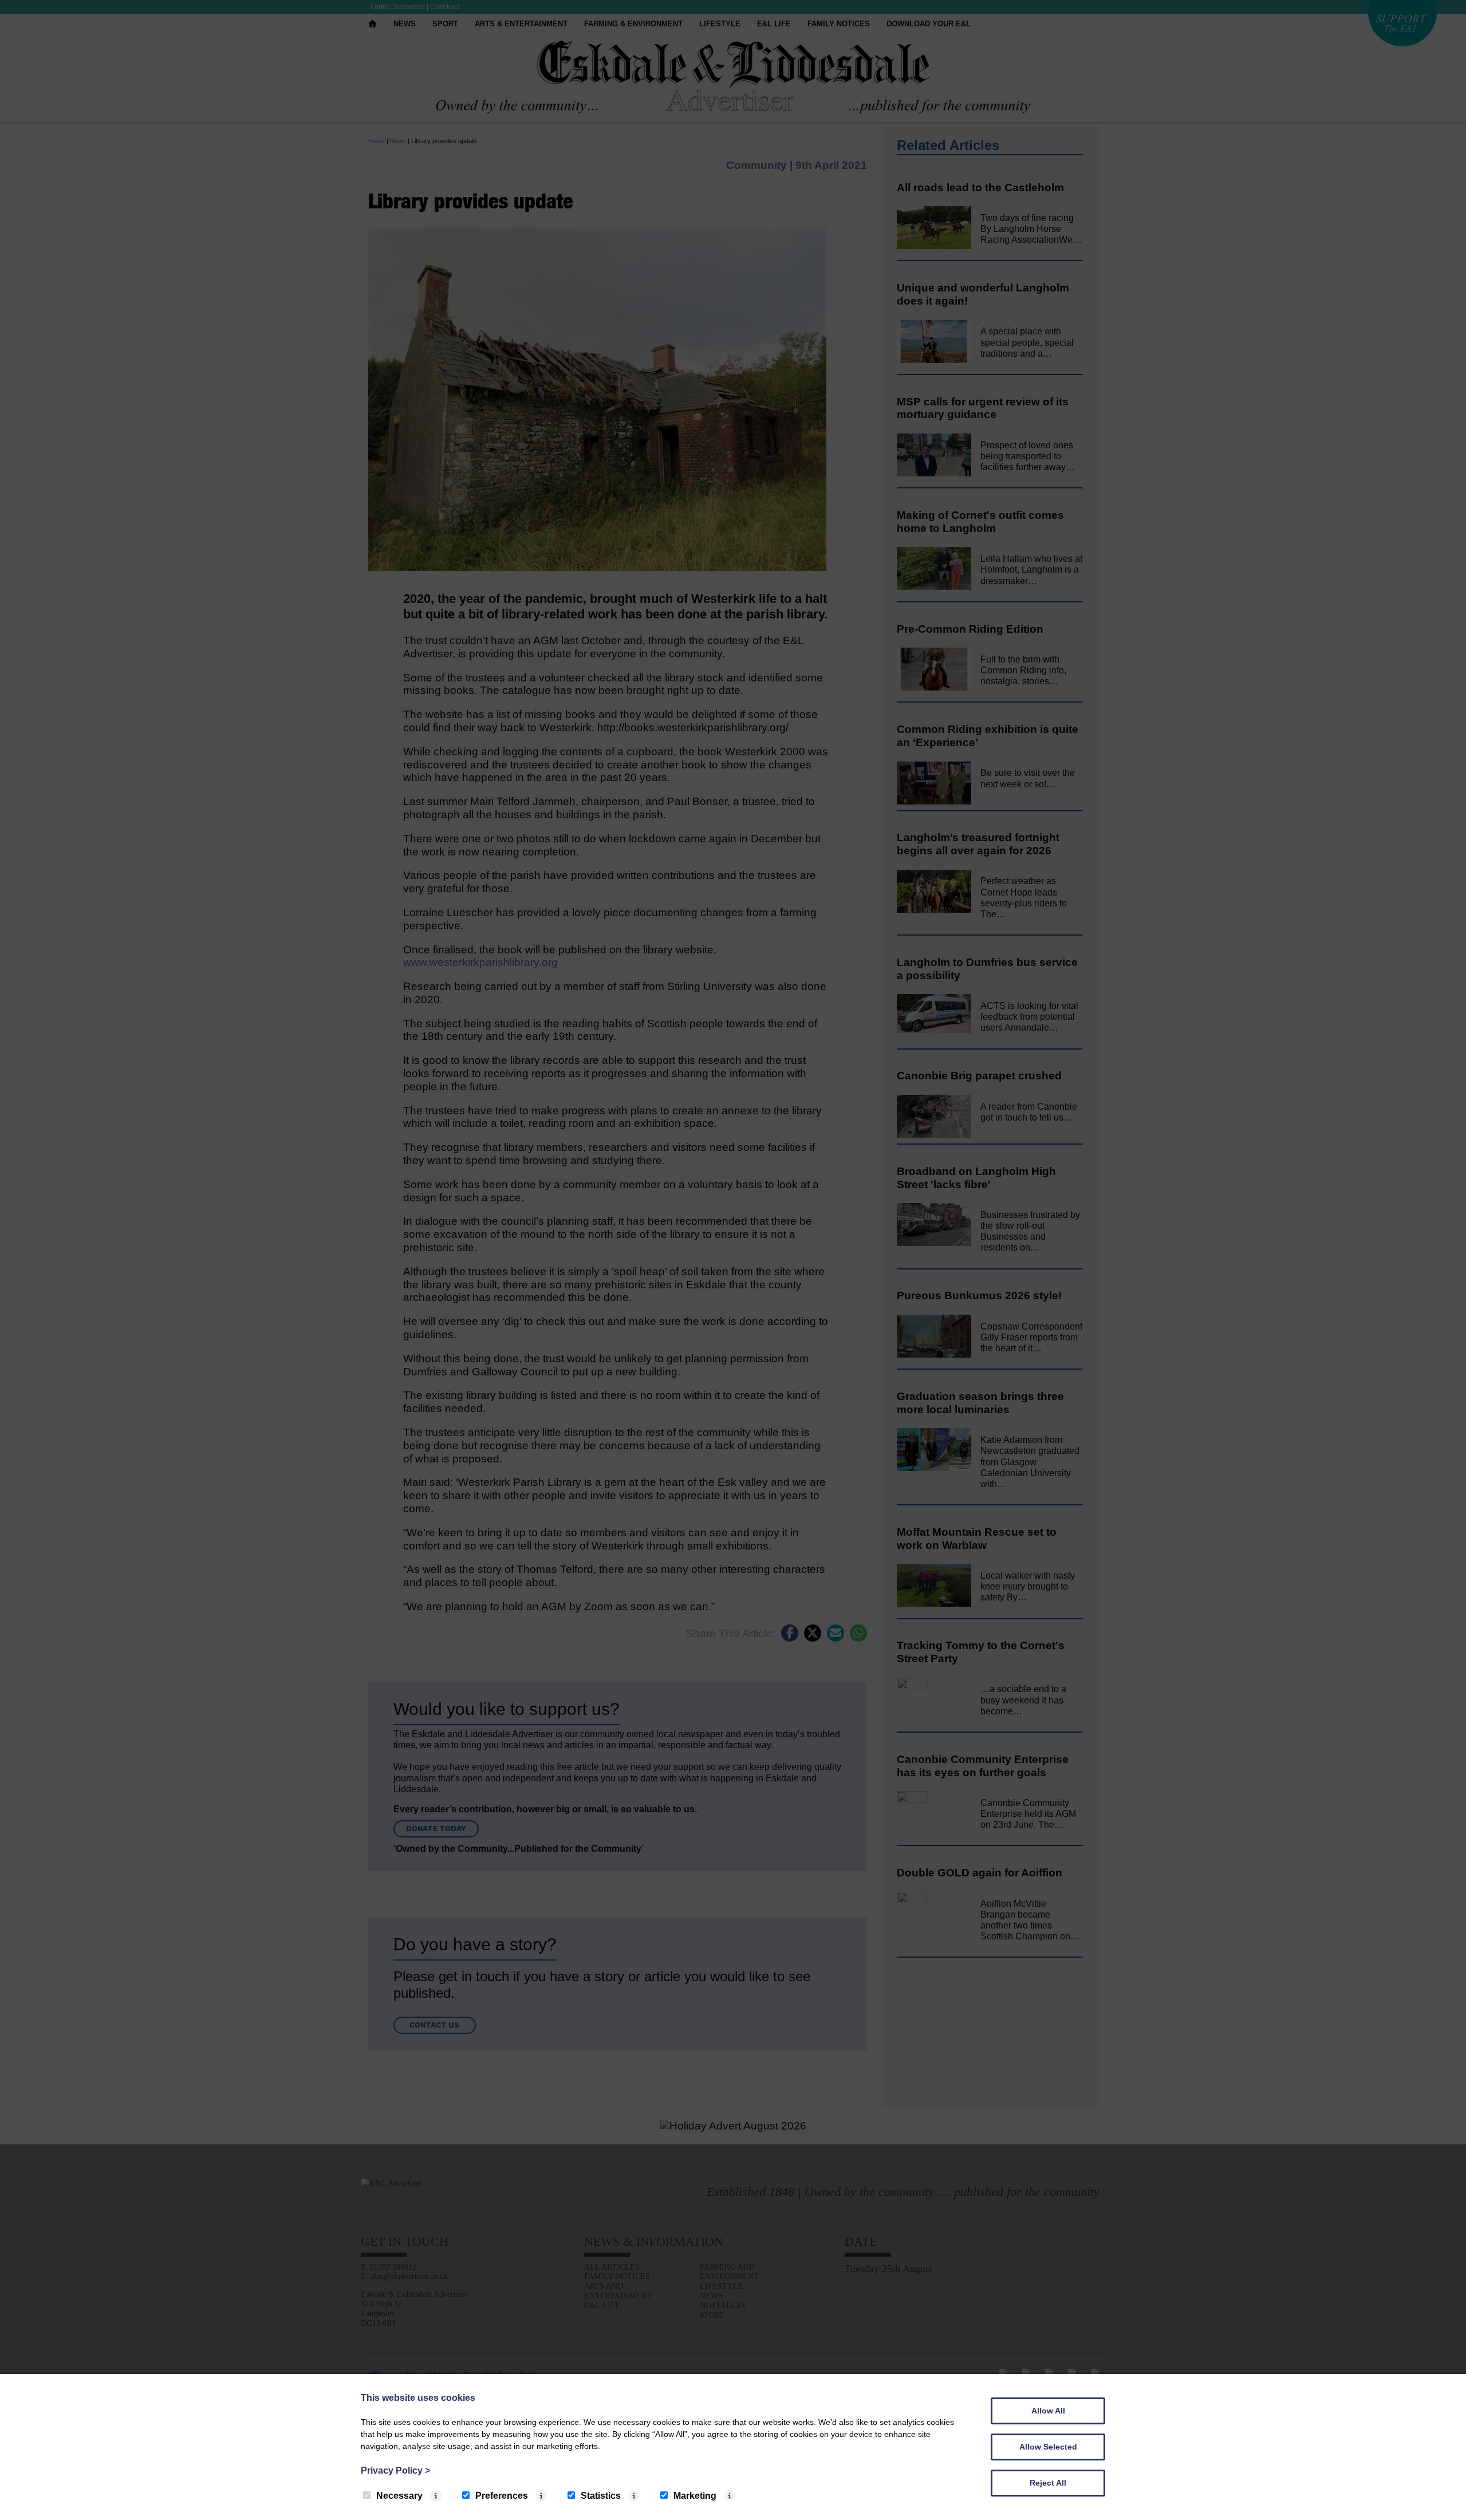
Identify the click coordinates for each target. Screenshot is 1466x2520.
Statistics (601, 2496)
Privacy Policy (395, 2470)
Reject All (1048, 2483)
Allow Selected (1048, 2447)
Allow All (1048, 2411)
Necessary (399, 2496)
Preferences (502, 2496)
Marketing (695, 2496)
